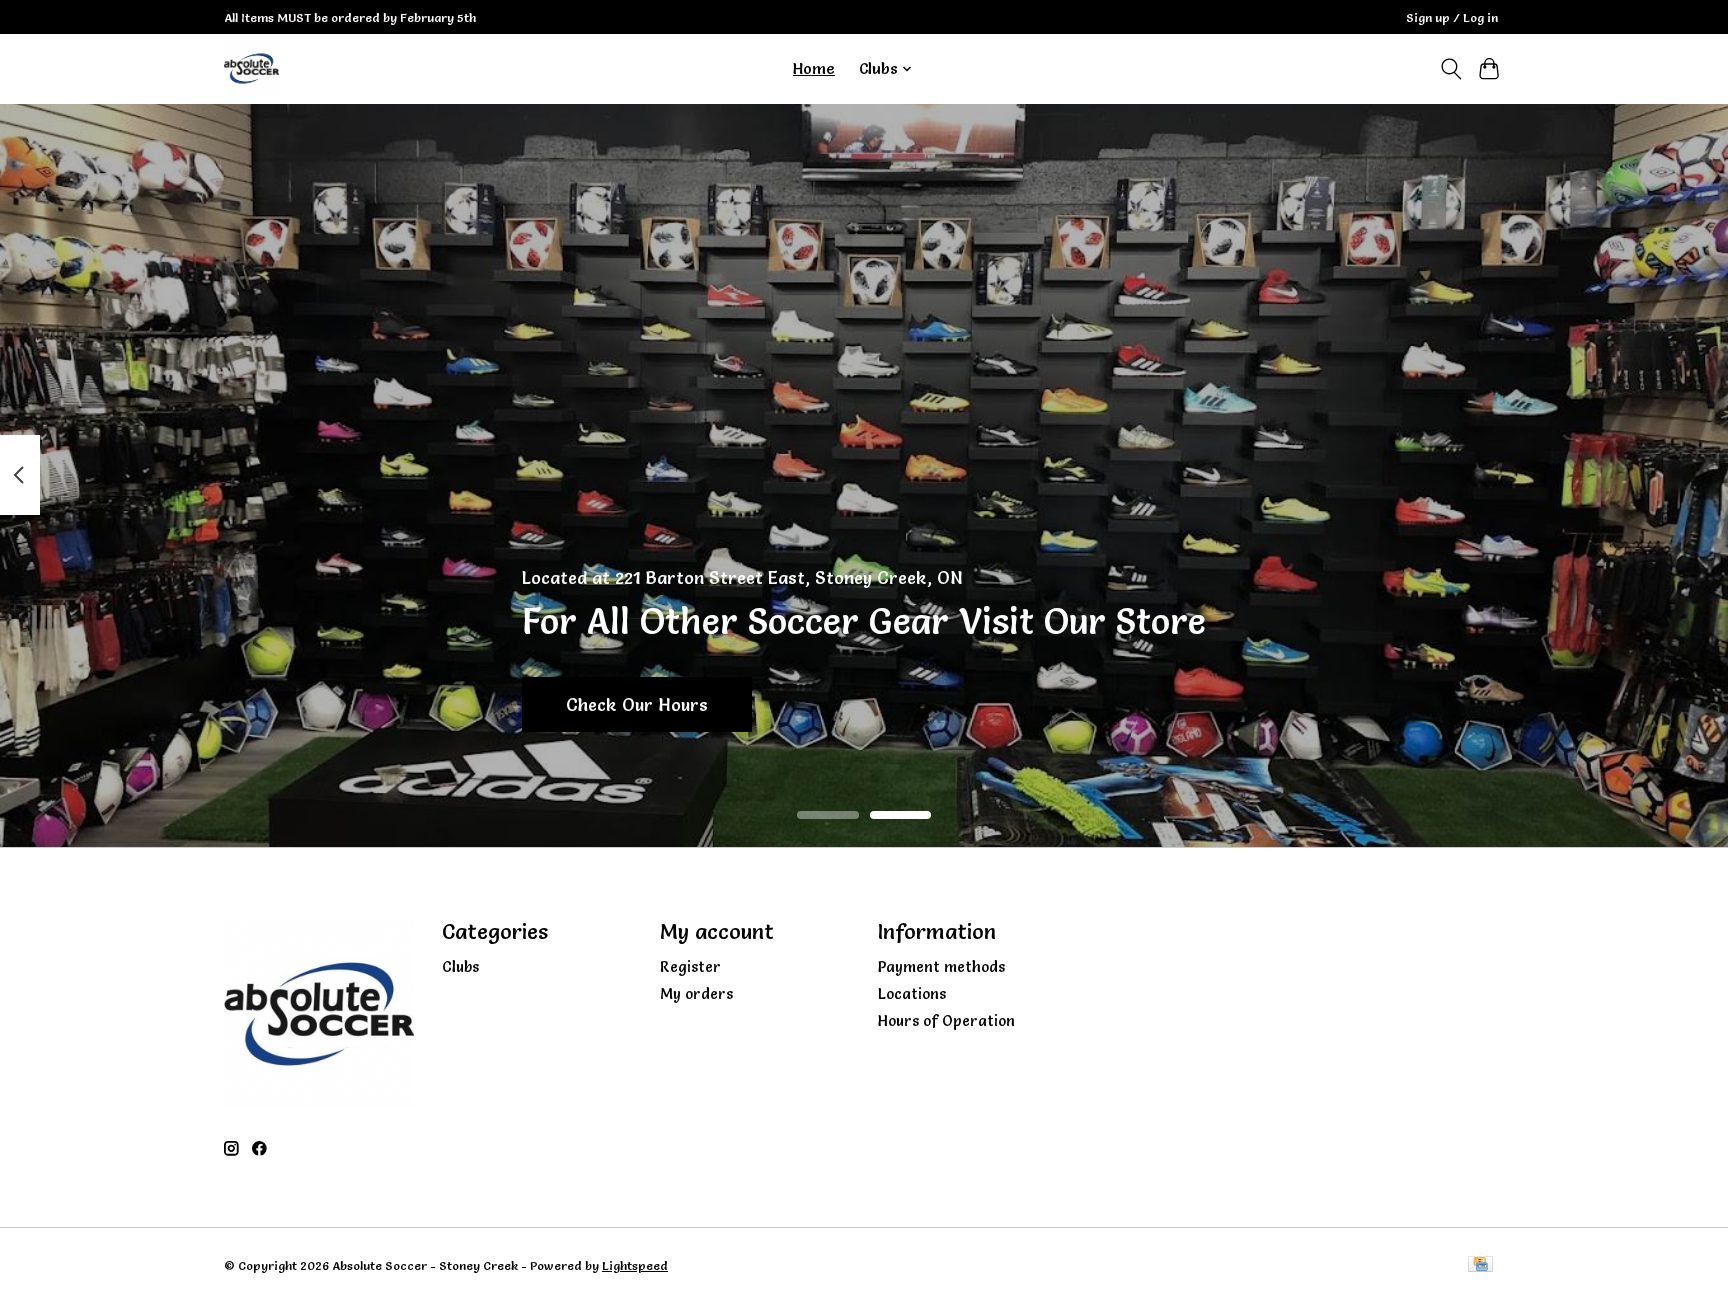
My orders (696, 994)
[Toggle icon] (1450, 69)
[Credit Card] (1480, 1265)
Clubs (460, 967)
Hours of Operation (946, 1021)
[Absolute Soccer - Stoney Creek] (251, 68)
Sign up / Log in (1452, 17)
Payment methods (941, 967)
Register (690, 967)
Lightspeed (635, 1265)
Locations (912, 994)
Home (814, 68)
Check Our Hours (637, 703)
